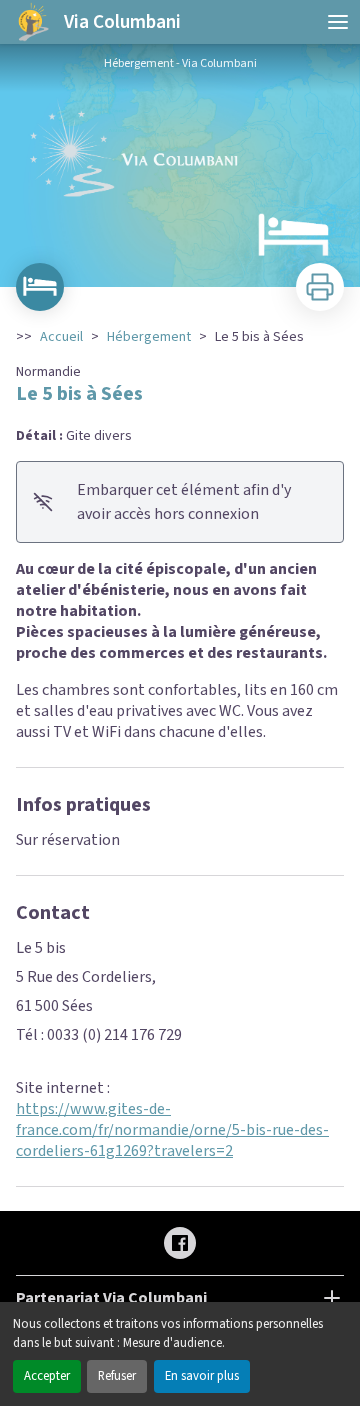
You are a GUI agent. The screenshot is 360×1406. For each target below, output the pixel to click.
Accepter (47, 1376)
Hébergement (149, 337)
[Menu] (338, 22)
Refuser (117, 1376)
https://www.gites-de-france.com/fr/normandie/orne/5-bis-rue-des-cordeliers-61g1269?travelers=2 (172, 1130)
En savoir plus (202, 1376)
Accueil (61, 337)
